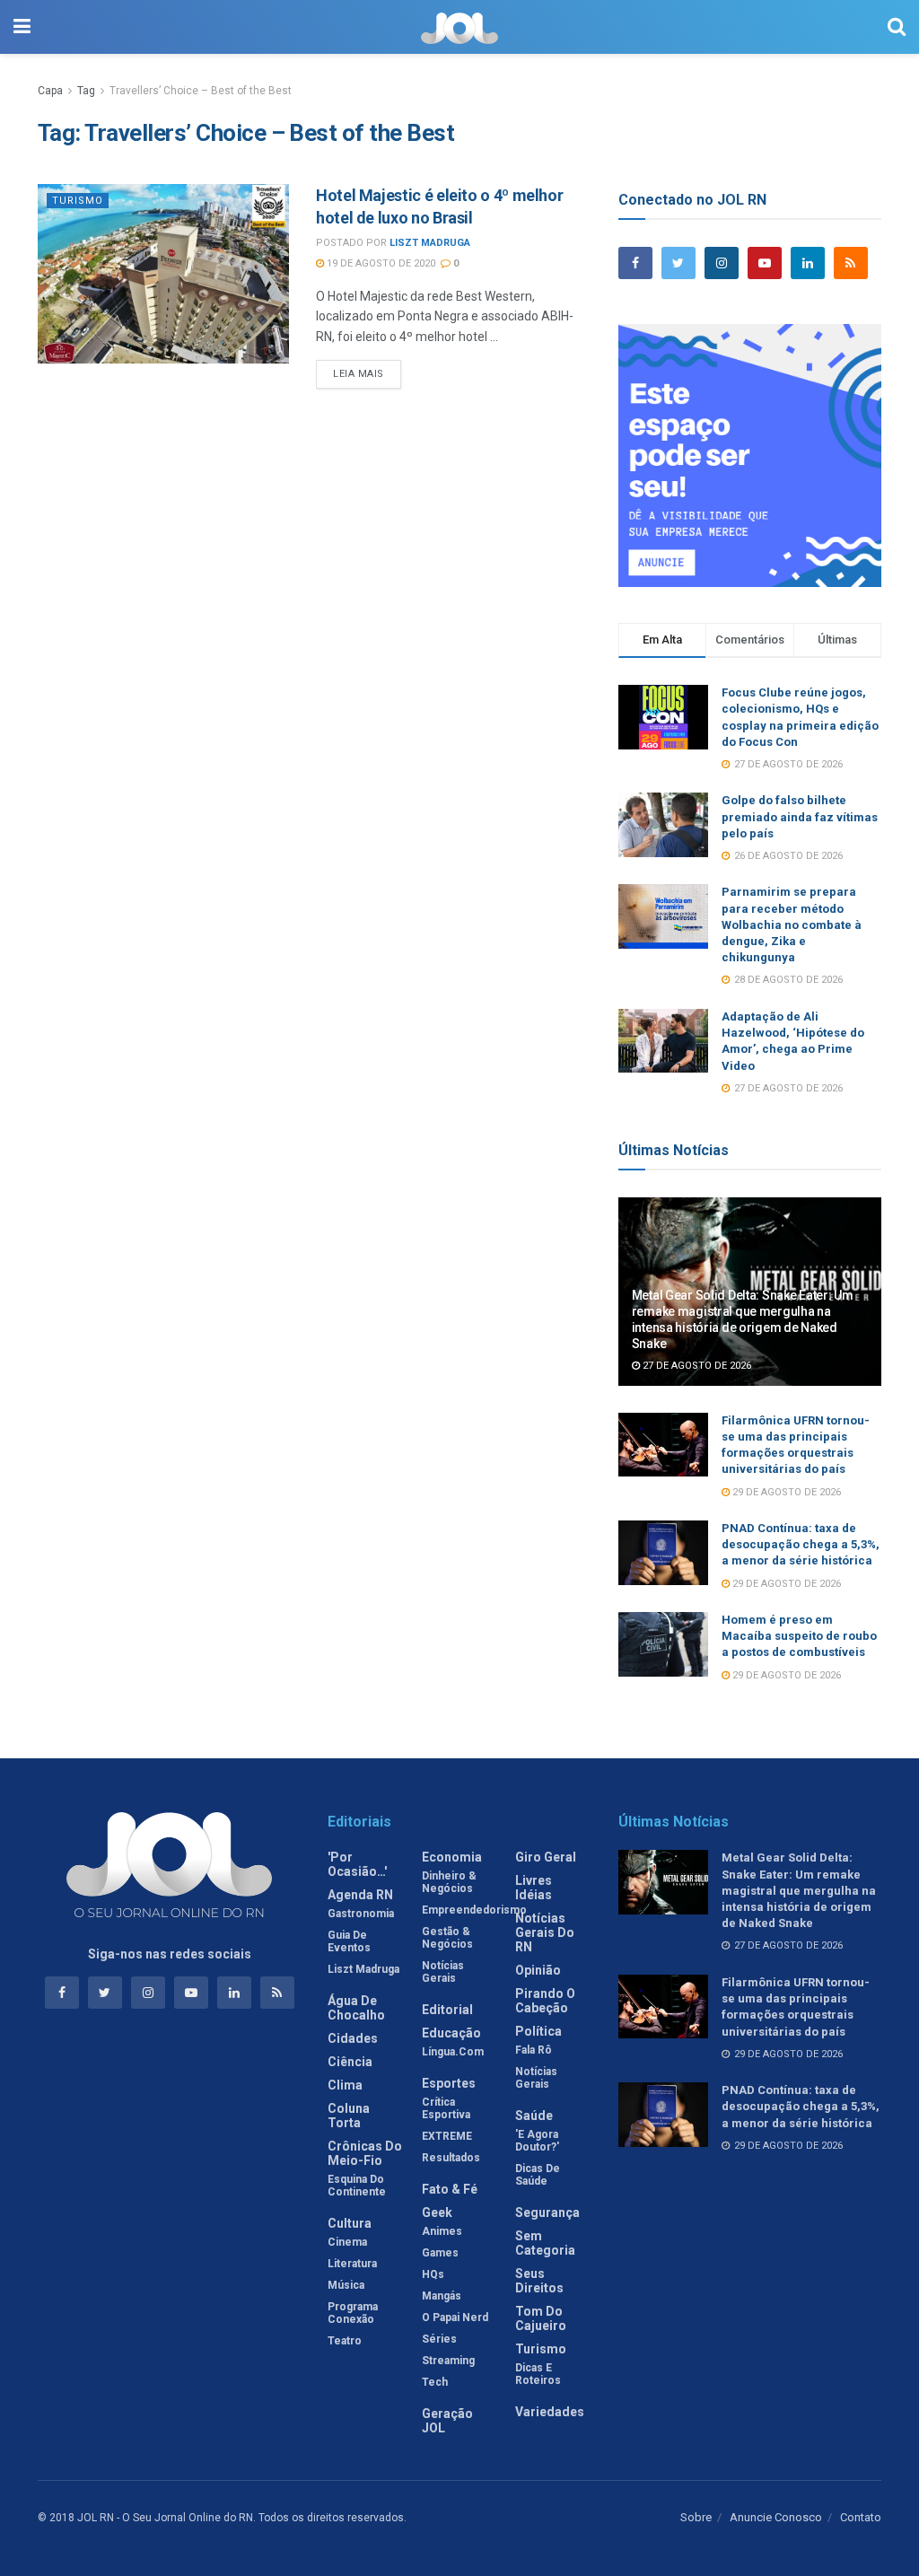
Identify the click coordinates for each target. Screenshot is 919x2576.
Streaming (448, 2361)
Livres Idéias (534, 1888)
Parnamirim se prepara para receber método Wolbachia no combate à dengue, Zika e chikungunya (792, 924)
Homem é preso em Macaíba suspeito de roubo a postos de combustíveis (799, 1636)
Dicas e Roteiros (538, 2374)
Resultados (451, 2158)
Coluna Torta (349, 2116)
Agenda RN (360, 1895)
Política (538, 2031)
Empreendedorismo (474, 1910)
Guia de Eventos (349, 1941)
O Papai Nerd (455, 2318)
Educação (451, 2033)
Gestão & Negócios (447, 1938)
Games (440, 2253)
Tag (86, 91)
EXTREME (447, 2136)
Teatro (345, 2341)
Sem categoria (545, 2243)
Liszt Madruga (430, 243)
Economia (452, 1857)
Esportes (449, 2083)
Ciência (350, 2062)
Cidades (353, 2038)
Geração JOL (447, 2421)
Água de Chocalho (356, 2008)
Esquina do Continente (357, 2186)
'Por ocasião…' (357, 1864)
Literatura (352, 2264)
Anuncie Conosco (776, 2517)
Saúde (534, 2116)
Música (346, 2285)
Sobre (696, 2517)
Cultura (350, 2223)
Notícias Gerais (443, 1972)
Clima (345, 2085)
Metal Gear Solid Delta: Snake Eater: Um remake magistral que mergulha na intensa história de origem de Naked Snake (799, 1890)
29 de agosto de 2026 (785, 1492)
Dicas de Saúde (538, 2175)
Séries (439, 2339)
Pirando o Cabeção (545, 2001)
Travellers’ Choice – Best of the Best (201, 91)
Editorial (447, 2010)
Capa (50, 91)
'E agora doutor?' (537, 2141)
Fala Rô (534, 2050)
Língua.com (453, 2052)
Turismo (78, 201)
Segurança (547, 2212)
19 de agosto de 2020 (380, 263)
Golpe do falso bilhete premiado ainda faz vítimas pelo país (800, 816)
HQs (433, 2274)
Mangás (442, 2296)
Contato (861, 2517)
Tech (435, 2382)
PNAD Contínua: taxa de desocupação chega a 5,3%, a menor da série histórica (801, 1544)
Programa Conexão (353, 2313)
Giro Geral (546, 1857)
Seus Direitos (539, 2281)
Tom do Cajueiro (541, 2318)
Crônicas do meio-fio (365, 2153)
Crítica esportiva (446, 2108)
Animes (442, 2231)
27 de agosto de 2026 (696, 1366)
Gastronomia (361, 1914)
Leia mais (359, 374)
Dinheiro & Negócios (449, 1882)
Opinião (538, 1970)
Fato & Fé (450, 2189)
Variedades (550, 2412)
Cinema (347, 2242)
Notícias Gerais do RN (545, 1932)
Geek (437, 2212)
